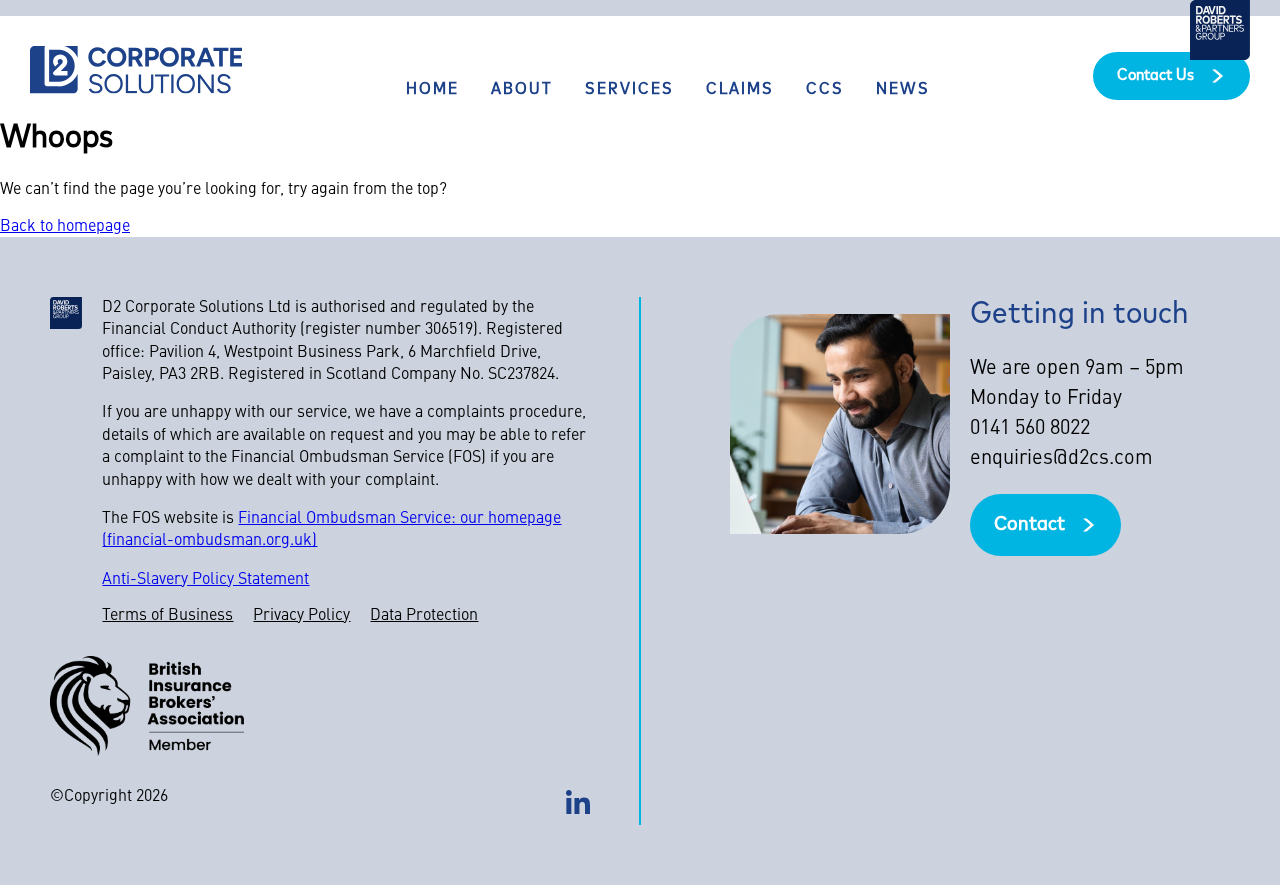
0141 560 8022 (1030, 429)
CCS (825, 90)
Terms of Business (167, 616)
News (903, 90)
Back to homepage (65, 227)
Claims (740, 90)
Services (629, 90)
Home (432, 90)
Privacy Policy (301, 616)
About (522, 90)
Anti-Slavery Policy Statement (205, 580)
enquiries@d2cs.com (1061, 459)
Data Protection (424, 616)
